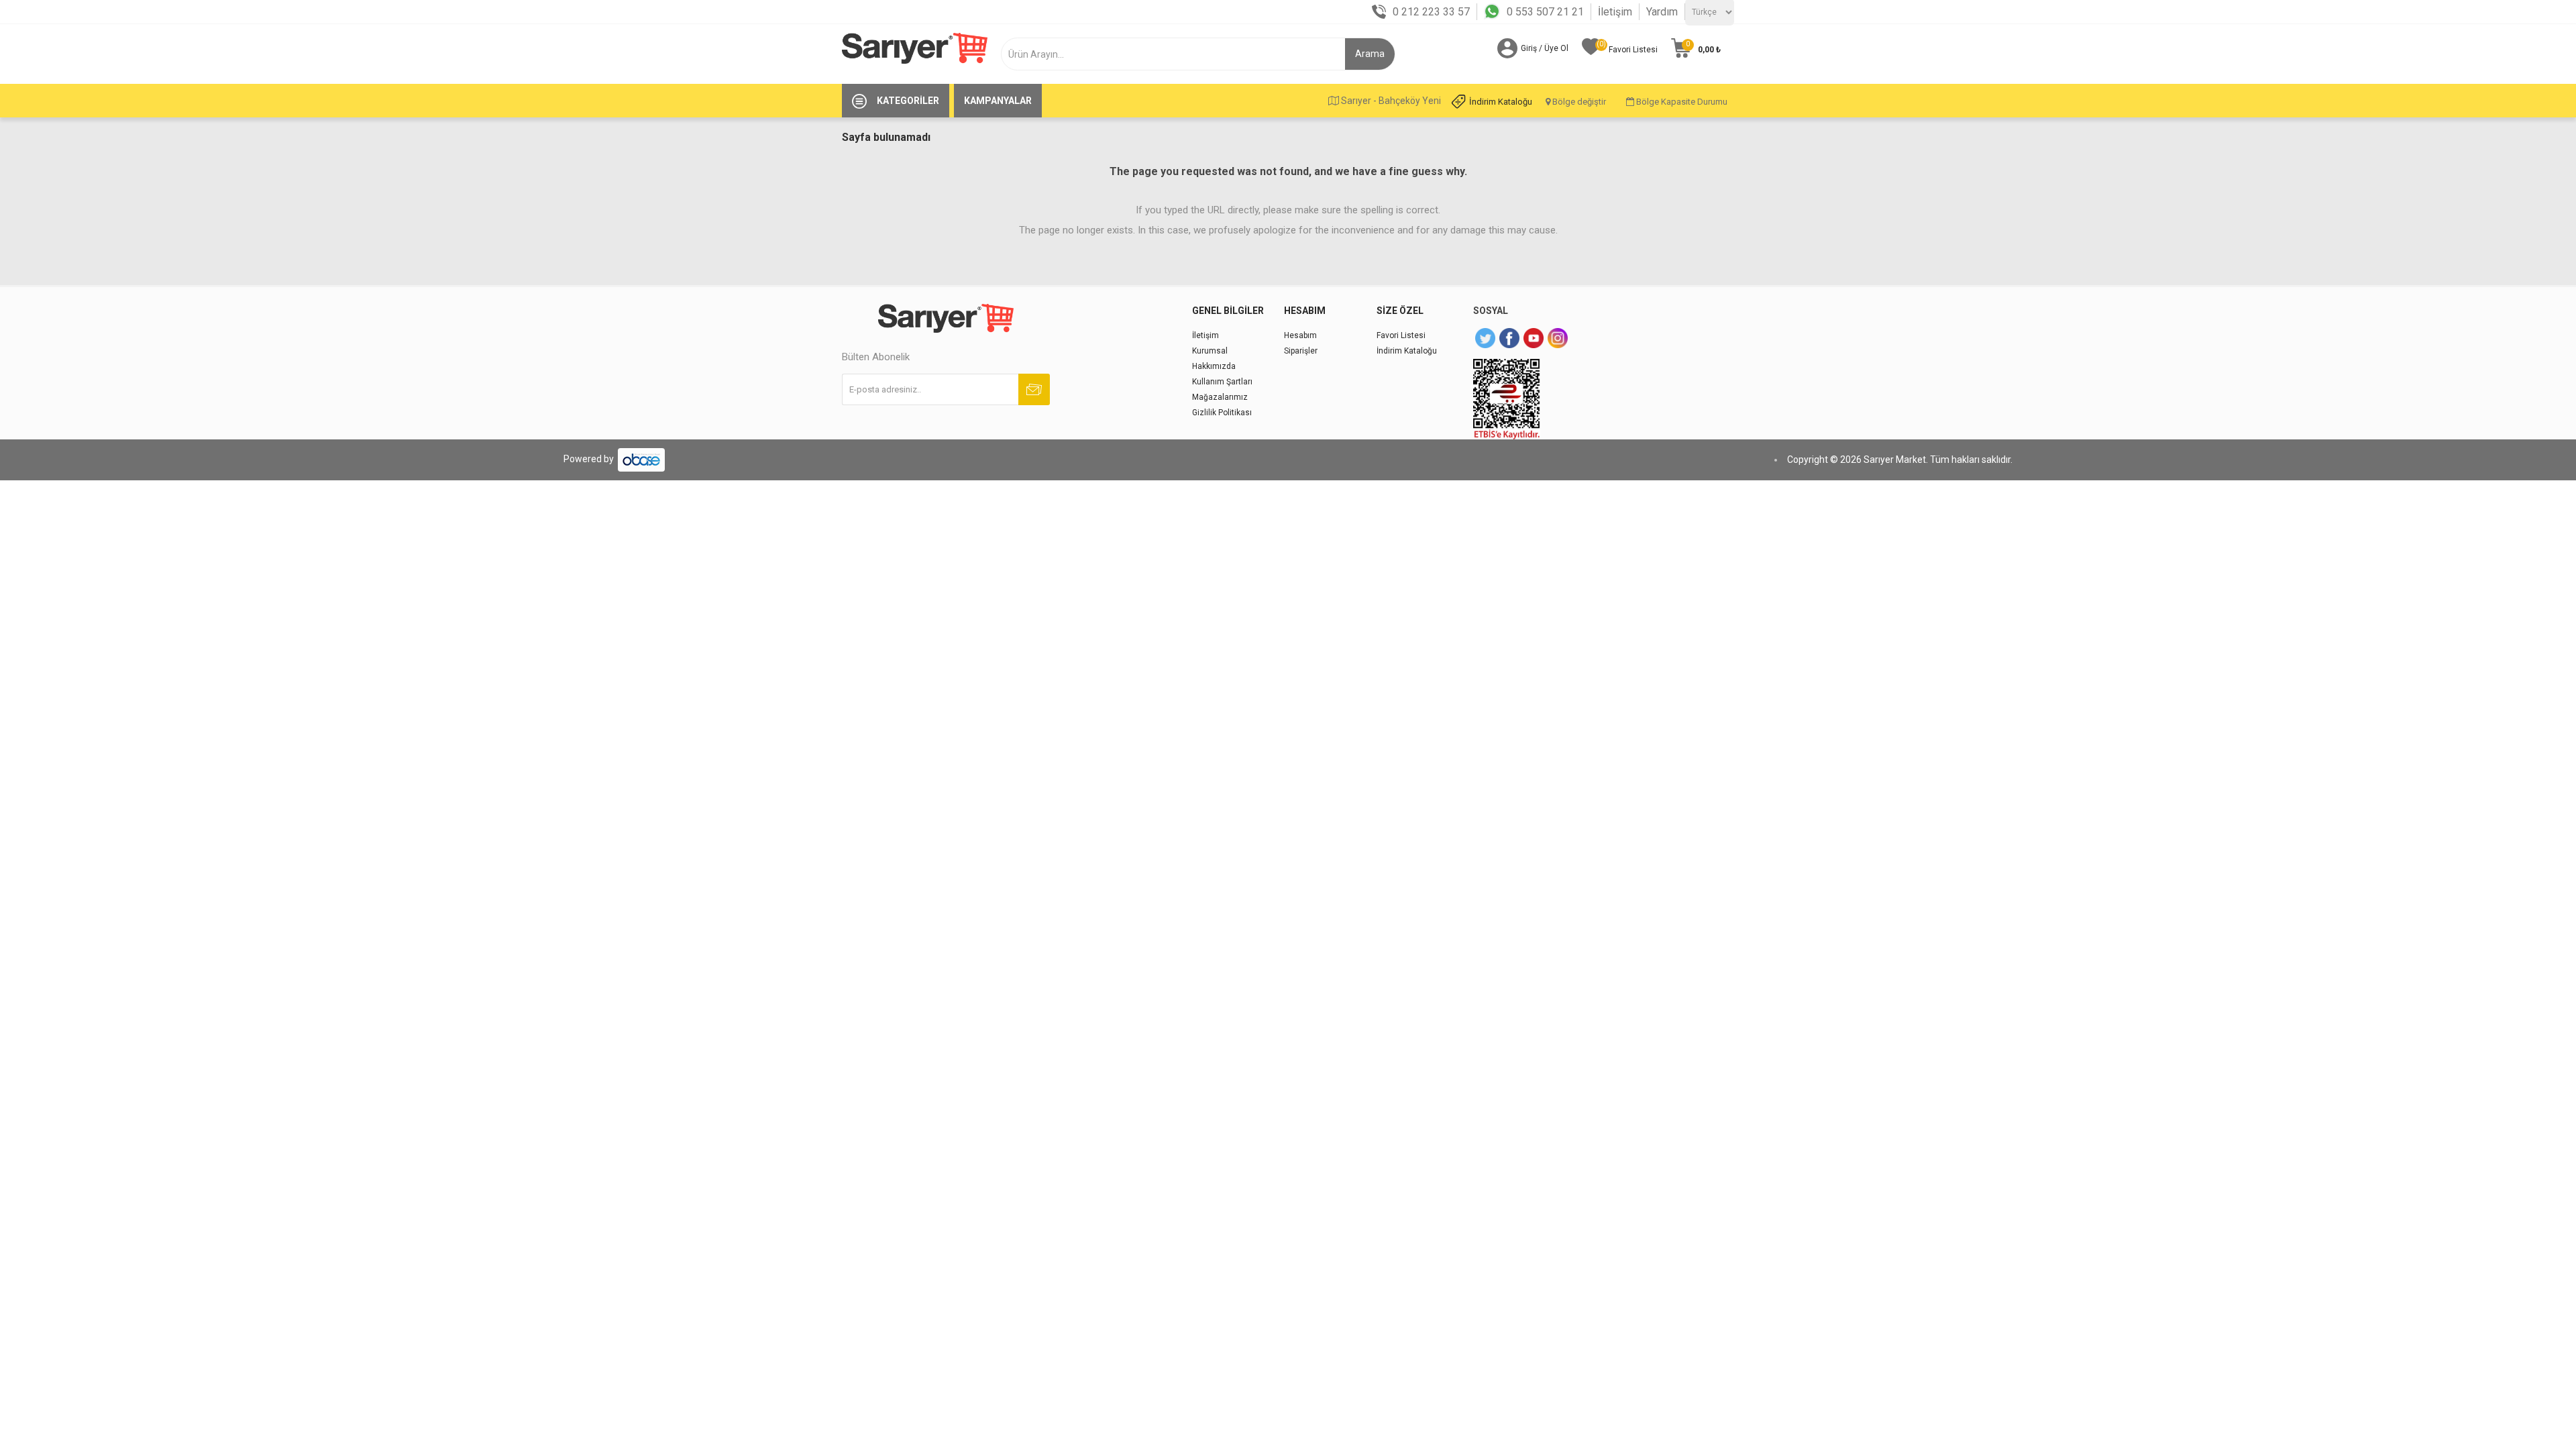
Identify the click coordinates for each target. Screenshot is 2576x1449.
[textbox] (1178, 54)
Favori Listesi (1401, 335)
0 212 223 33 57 (1431, 12)
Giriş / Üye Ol (1545, 48)
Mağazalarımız (1220, 397)
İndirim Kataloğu (1501, 102)
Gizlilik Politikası (1222, 413)
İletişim (1615, 12)
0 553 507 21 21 (1545, 12)
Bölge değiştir (1578, 102)
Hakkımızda (1214, 366)
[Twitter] (1485, 338)
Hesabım (1300, 335)
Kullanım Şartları (1222, 382)
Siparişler (1301, 351)
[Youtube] (1534, 338)
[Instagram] (1558, 338)
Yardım (1662, 12)
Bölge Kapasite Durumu (1681, 102)
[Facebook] (1509, 338)
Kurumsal (1210, 351)
